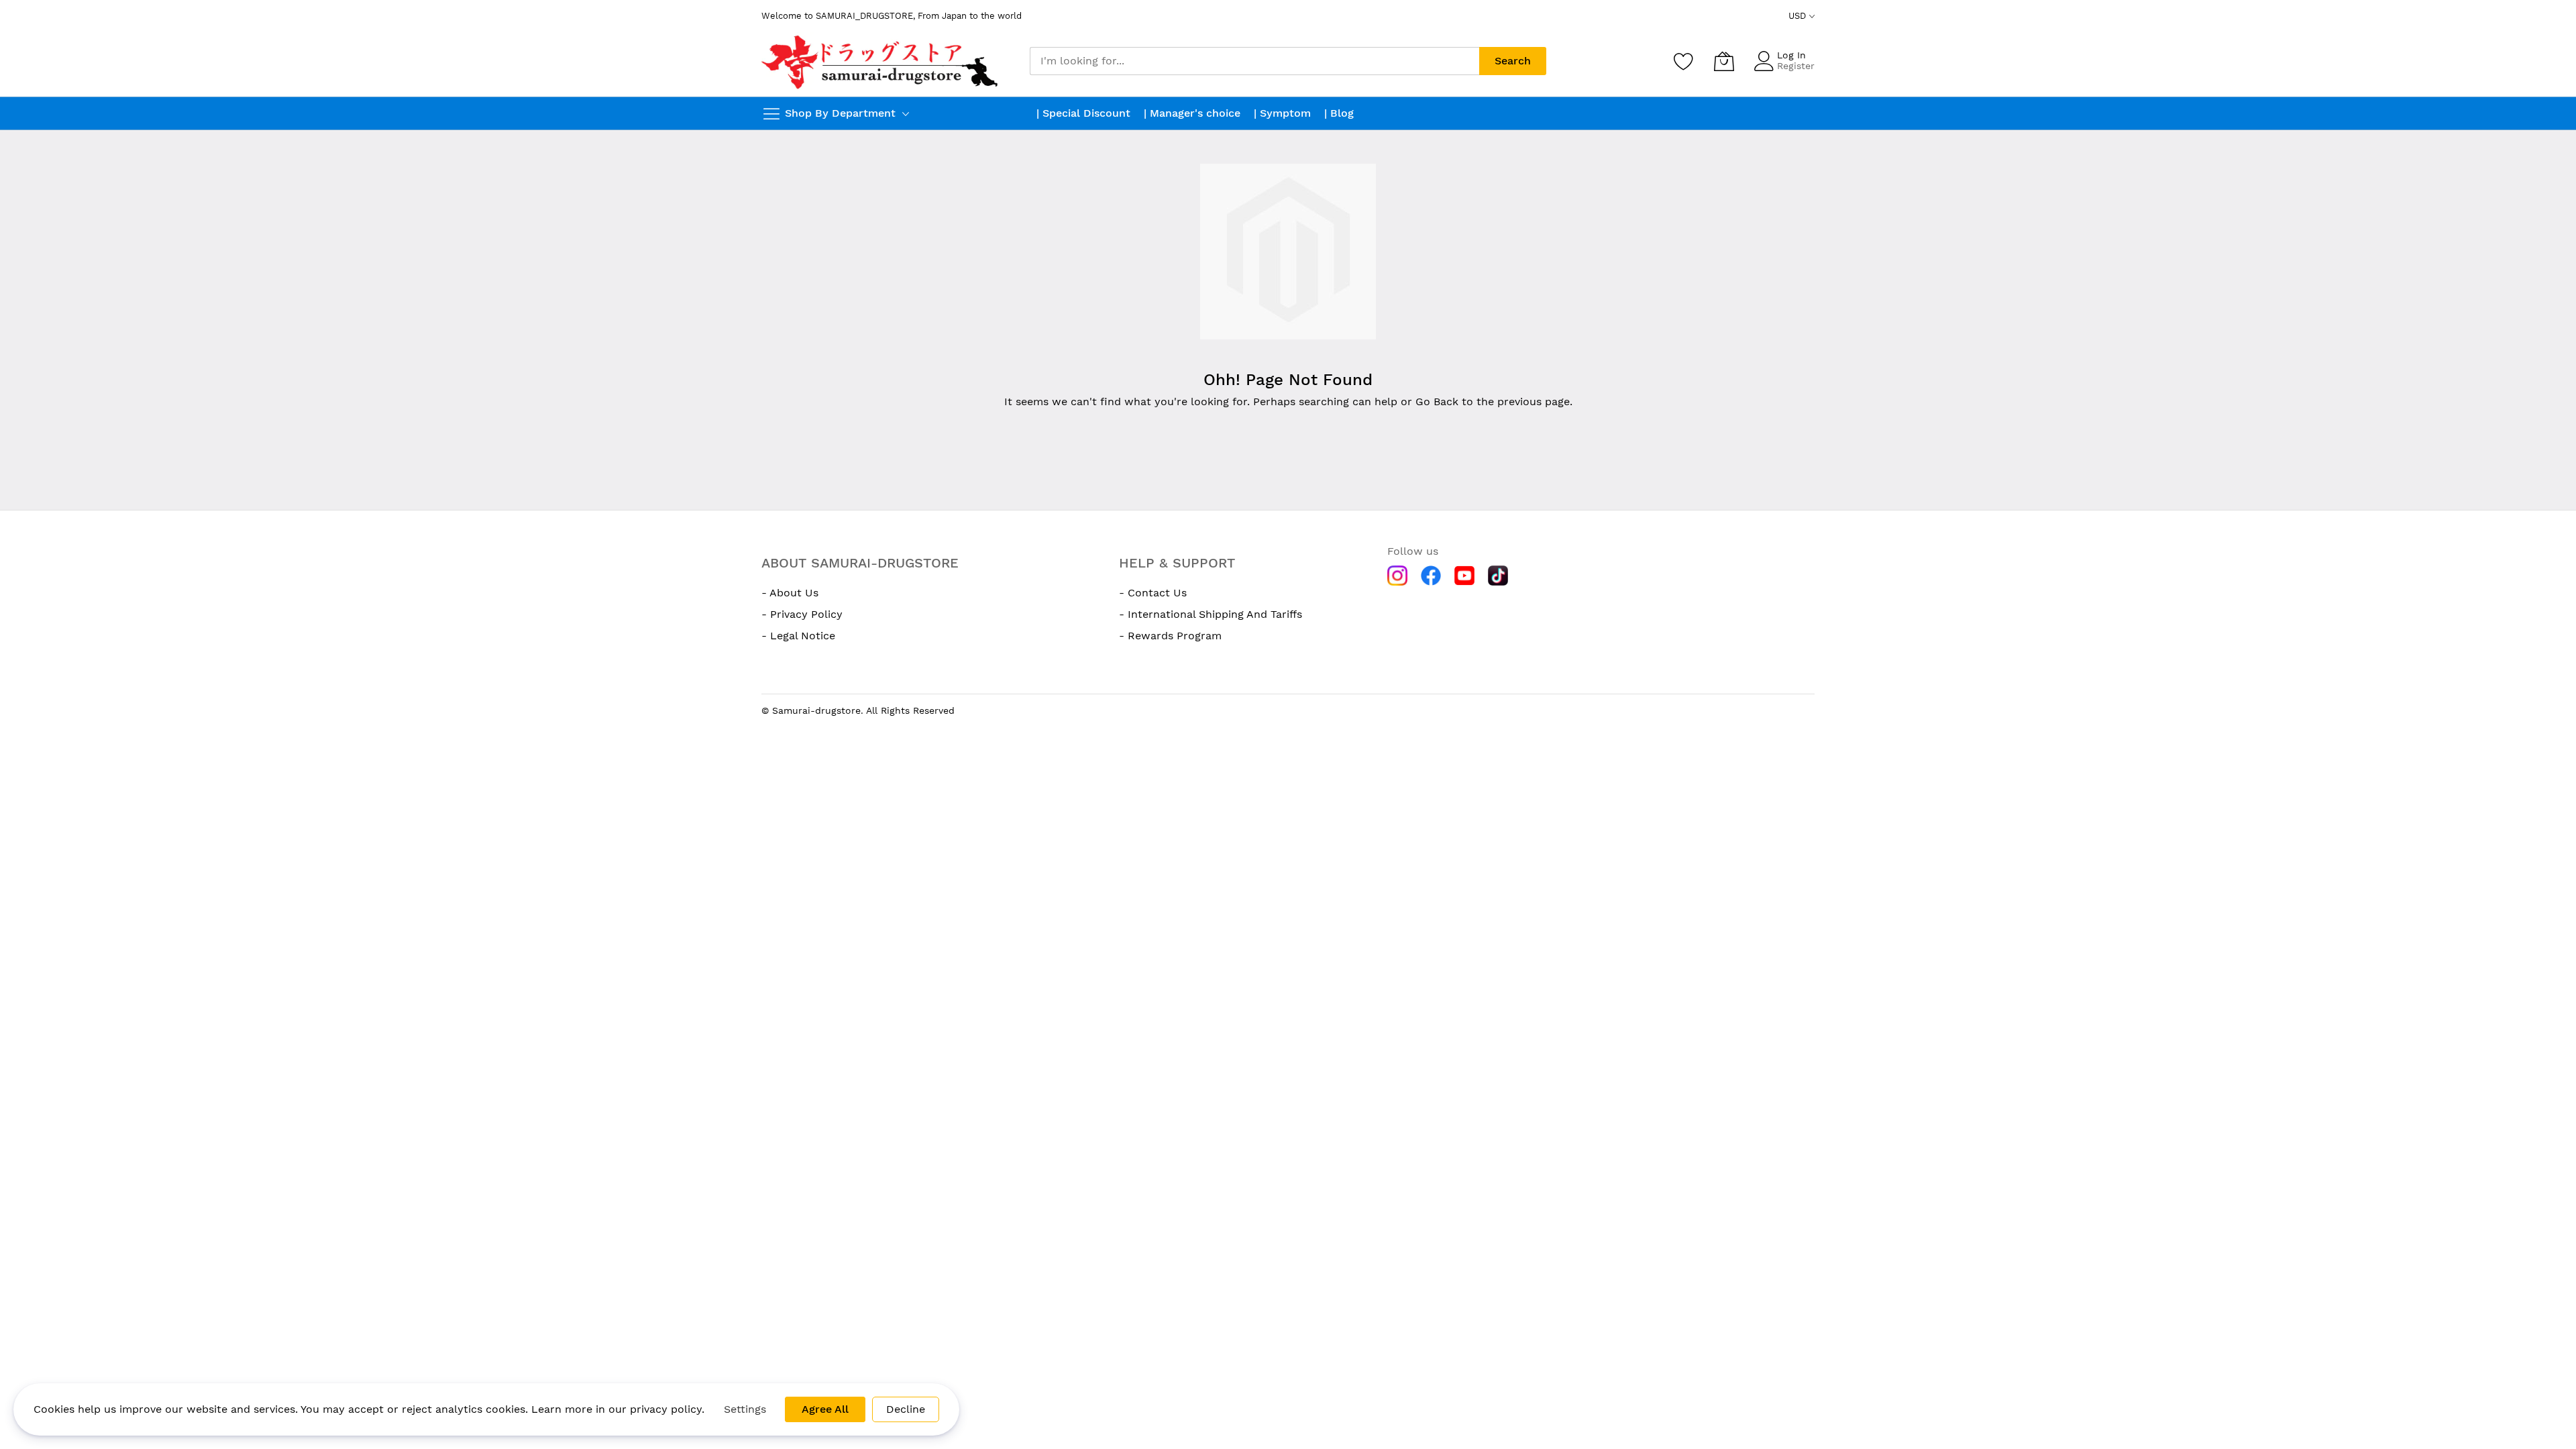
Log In (1791, 55)
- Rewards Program (1170, 636)
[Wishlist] (1684, 61)
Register (1796, 66)
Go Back (1437, 401)
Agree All (825, 1409)
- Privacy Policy (802, 614)
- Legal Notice (798, 636)
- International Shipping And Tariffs (1211, 614)
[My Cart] (1724, 61)
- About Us (790, 593)
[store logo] (881, 61)
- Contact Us (1153, 593)
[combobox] (1254, 61)
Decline (906, 1409)
